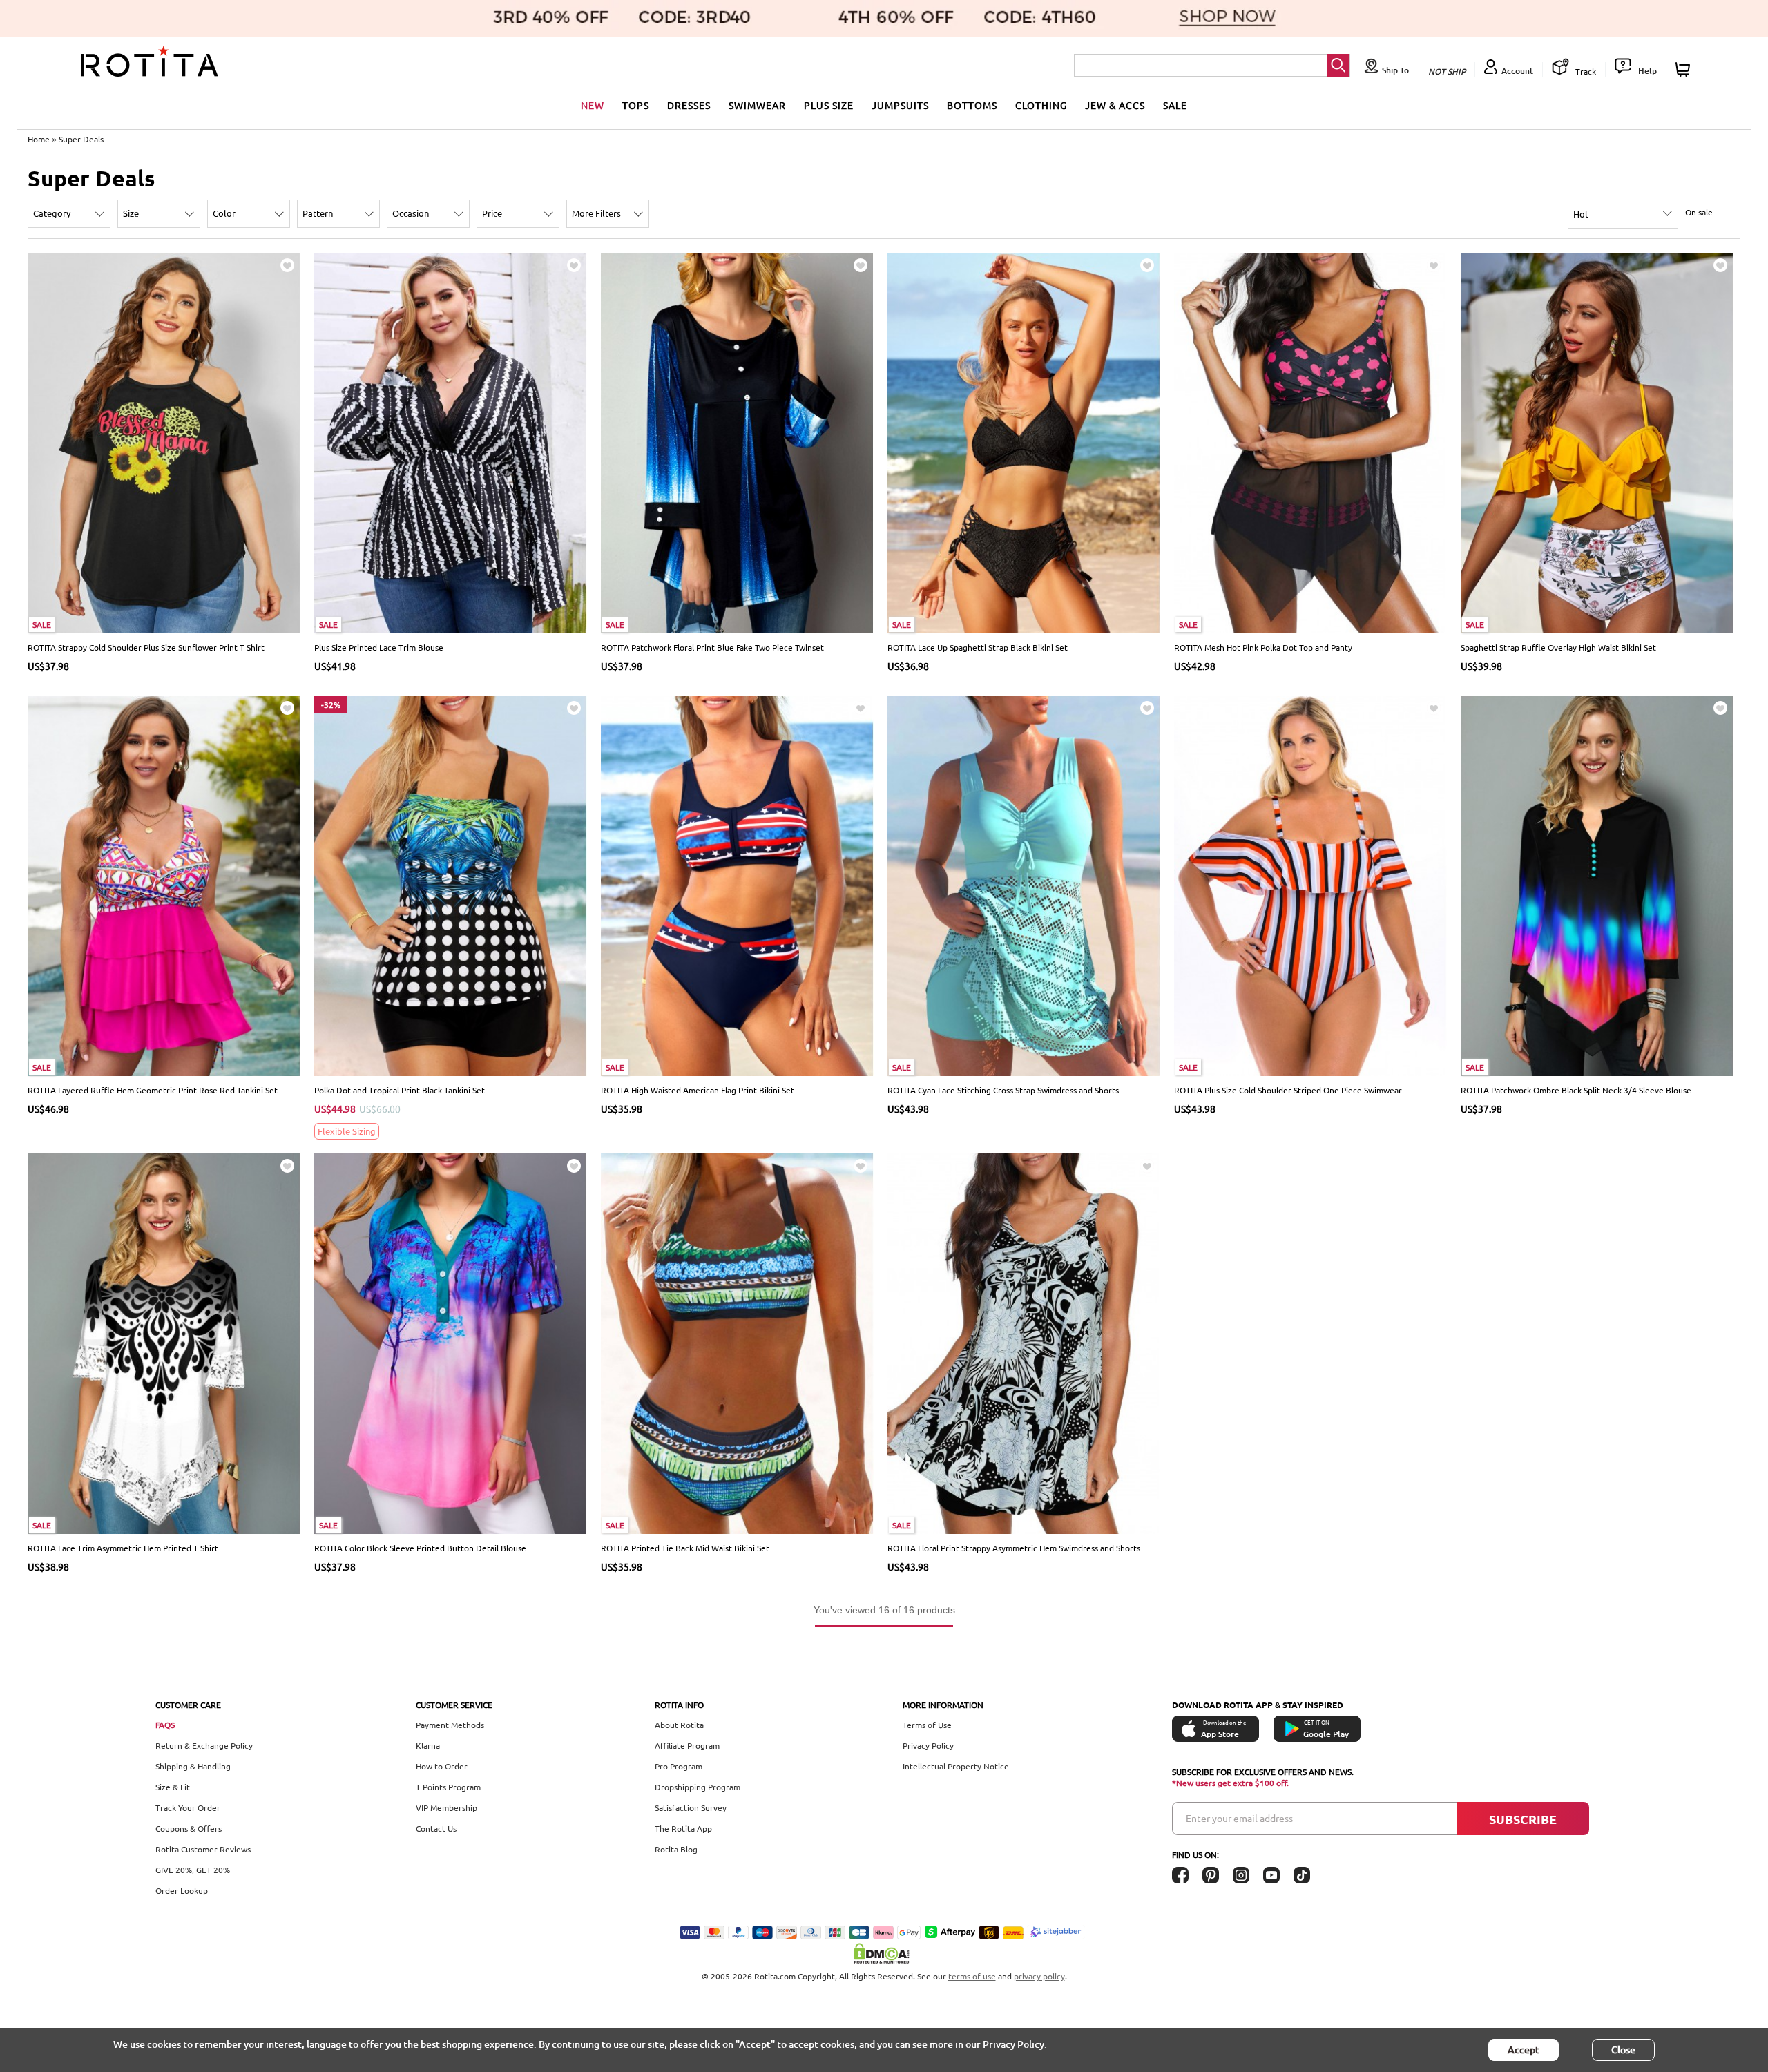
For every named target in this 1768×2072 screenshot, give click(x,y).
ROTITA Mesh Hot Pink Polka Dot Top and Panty (1263, 647)
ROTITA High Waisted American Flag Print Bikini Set (698, 1090)
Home (39, 139)
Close (1623, 2050)
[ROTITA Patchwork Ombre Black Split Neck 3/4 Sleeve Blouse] (1597, 884)
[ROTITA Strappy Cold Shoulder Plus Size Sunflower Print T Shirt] (164, 442)
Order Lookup (182, 1890)
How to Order (442, 1766)
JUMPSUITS (900, 105)
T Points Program (448, 1787)
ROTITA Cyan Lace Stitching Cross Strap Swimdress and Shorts (1003, 1090)
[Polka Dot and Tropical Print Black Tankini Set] (451, 884)
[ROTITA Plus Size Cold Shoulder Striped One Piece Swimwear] (1310, 884)
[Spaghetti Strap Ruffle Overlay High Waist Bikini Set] (1597, 442)
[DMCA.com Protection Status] (884, 1953)
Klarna (428, 1745)
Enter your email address (1239, 1818)
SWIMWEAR (757, 105)
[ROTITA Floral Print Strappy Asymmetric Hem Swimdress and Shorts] (1024, 1342)
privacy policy (1039, 1976)
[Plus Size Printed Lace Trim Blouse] (451, 442)
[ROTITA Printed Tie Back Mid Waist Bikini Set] (737, 1342)
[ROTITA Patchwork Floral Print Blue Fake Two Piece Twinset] (737, 442)
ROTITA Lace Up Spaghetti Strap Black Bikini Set (978, 647)
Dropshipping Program (698, 1787)
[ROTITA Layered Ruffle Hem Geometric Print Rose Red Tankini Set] (164, 884)
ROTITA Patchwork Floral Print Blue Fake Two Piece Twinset (712, 647)
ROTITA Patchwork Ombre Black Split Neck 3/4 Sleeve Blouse (1576, 1090)
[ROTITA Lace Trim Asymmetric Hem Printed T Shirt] (164, 1342)
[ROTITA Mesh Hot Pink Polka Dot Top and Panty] (1310, 442)
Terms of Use (927, 1725)
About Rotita (679, 1725)
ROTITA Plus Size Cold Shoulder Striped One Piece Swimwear (1288, 1090)
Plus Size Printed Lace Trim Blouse (379, 647)
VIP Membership (446, 1807)
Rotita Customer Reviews (203, 1849)
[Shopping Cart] (1685, 69)
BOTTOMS (972, 105)
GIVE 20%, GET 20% (193, 1870)
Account (1517, 71)
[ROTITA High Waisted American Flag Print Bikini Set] (737, 884)
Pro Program (679, 1766)
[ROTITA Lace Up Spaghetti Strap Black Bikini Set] (1024, 442)
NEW (593, 105)
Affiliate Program (687, 1745)
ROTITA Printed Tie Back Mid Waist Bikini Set (685, 1548)
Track (1585, 71)
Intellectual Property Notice (956, 1766)
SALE (1175, 105)
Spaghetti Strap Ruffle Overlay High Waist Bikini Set (1558, 647)
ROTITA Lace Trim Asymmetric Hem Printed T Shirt (123, 1548)
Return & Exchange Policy (204, 1745)
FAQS (165, 1725)
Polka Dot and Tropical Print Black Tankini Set (400, 1090)
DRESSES (689, 105)
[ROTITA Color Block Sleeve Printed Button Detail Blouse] (451, 1342)
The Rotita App (683, 1828)
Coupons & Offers (189, 1828)
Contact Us (436, 1828)
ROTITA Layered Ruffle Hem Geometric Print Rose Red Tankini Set (153, 1090)
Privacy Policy (928, 1745)
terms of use (972, 1976)
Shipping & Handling (193, 1766)
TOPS (636, 105)
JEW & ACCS (1115, 105)
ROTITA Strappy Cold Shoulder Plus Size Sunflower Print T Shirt (146, 647)
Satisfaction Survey (691, 1807)
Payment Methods (450, 1725)
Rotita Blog (676, 1849)
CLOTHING (1041, 105)
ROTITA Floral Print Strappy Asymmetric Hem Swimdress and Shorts (1014, 1548)
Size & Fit (173, 1787)
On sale (1699, 212)
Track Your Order (188, 1807)
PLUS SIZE (829, 105)
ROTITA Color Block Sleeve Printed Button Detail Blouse (420, 1548)
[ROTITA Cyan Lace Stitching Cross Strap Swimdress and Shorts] (1024, 884)
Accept (1524, 2050)
